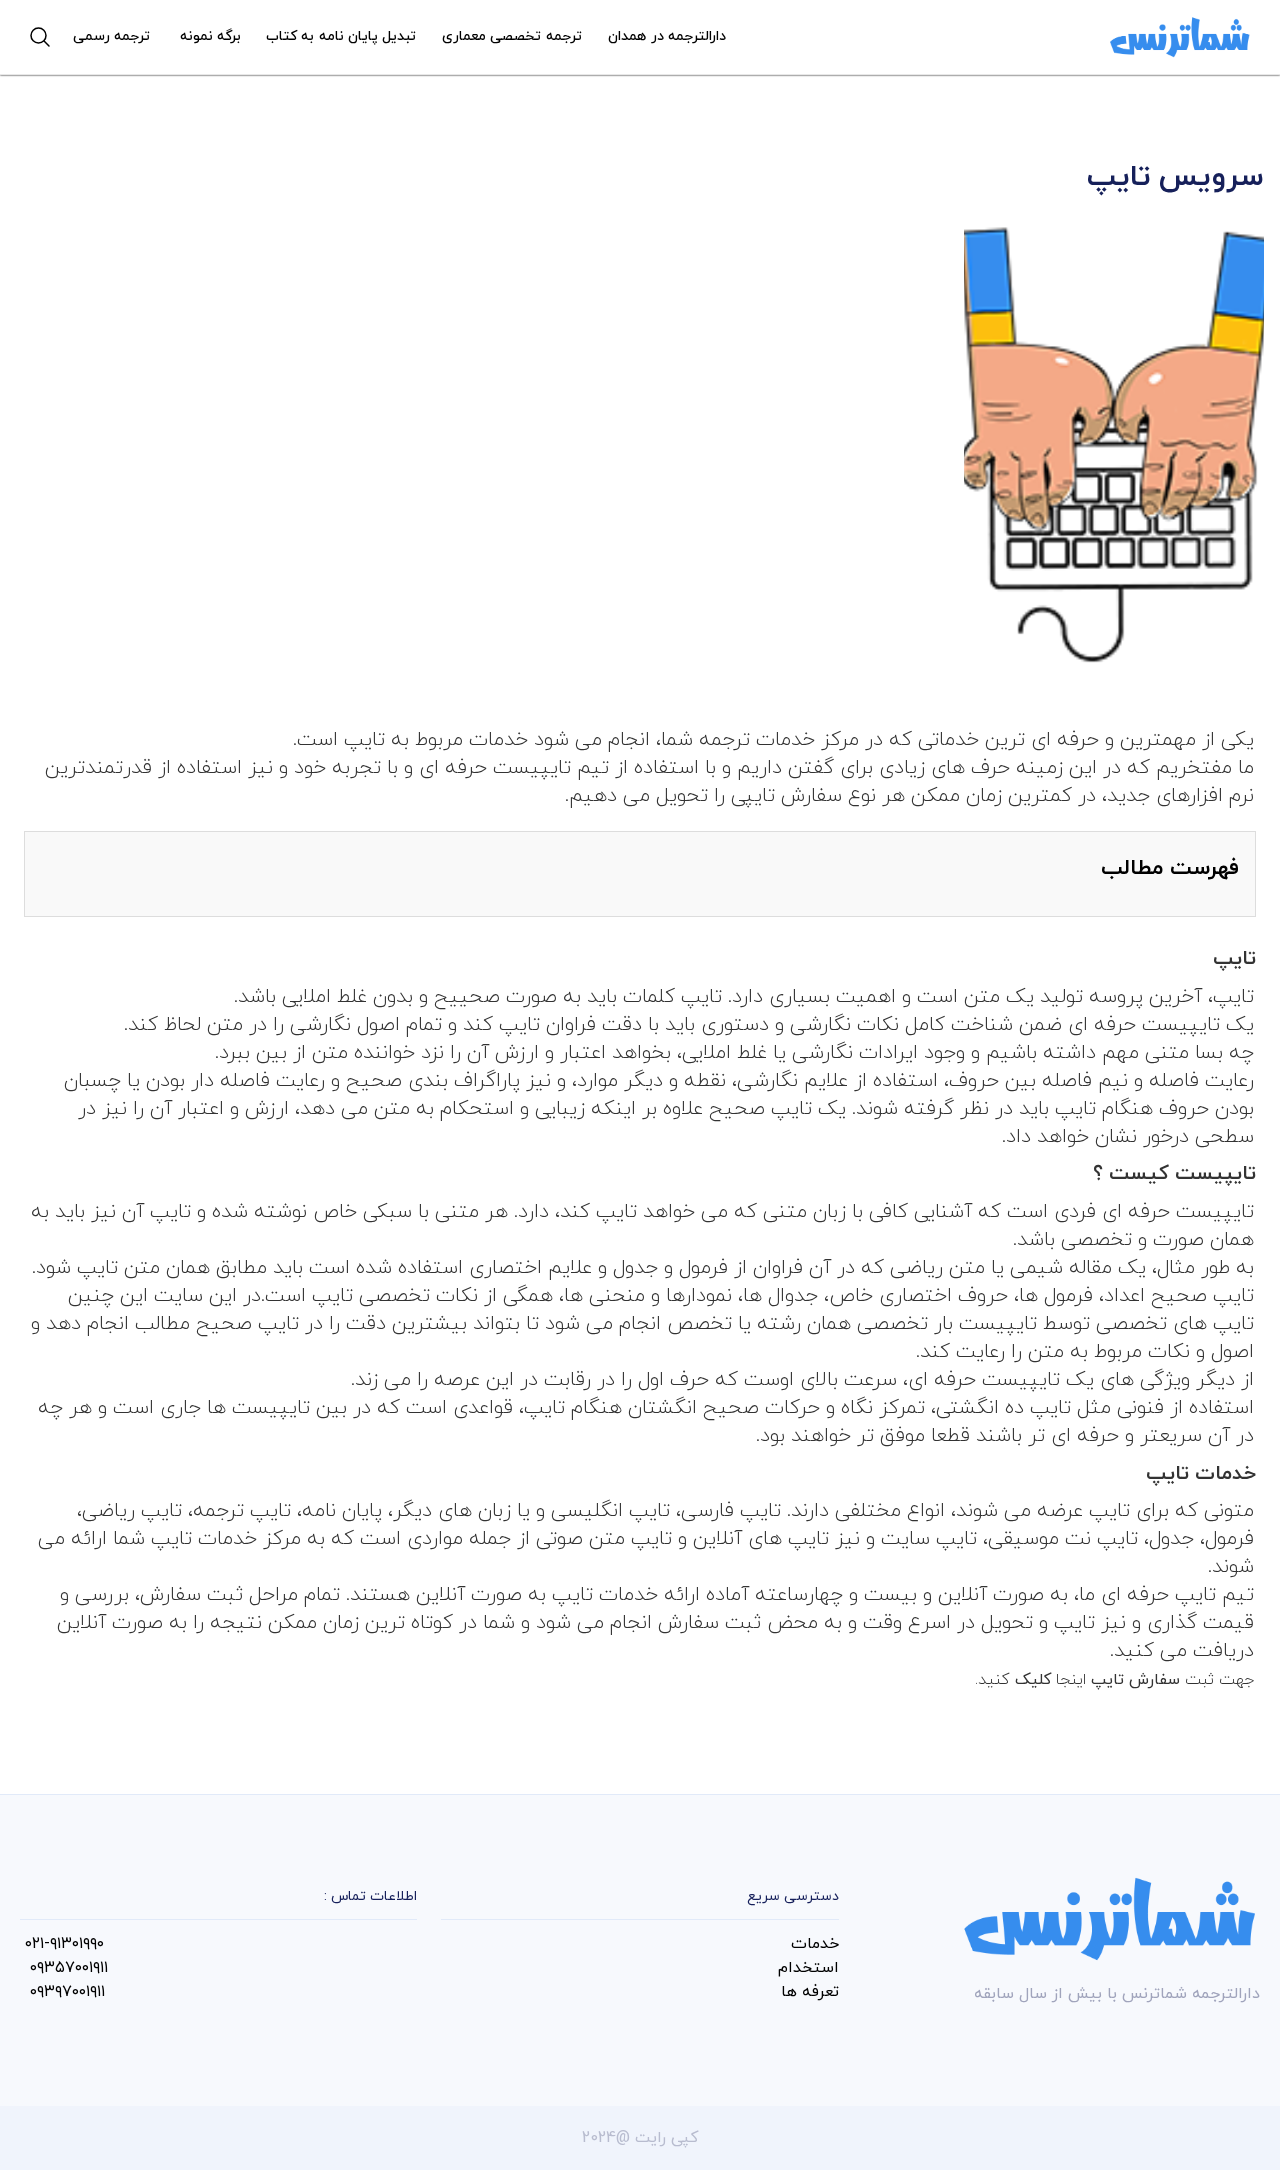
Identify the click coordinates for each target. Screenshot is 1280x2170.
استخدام (808, 1968)
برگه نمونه (210, 36)
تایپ (364, 740)
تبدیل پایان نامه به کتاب (341, 36)
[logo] (1180, 37)
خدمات (815, 1944)
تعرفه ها (810, 1992)
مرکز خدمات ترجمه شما (760, 740)
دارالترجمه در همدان (667, 36)
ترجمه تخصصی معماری (511, 36)
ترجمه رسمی (111, 36)
